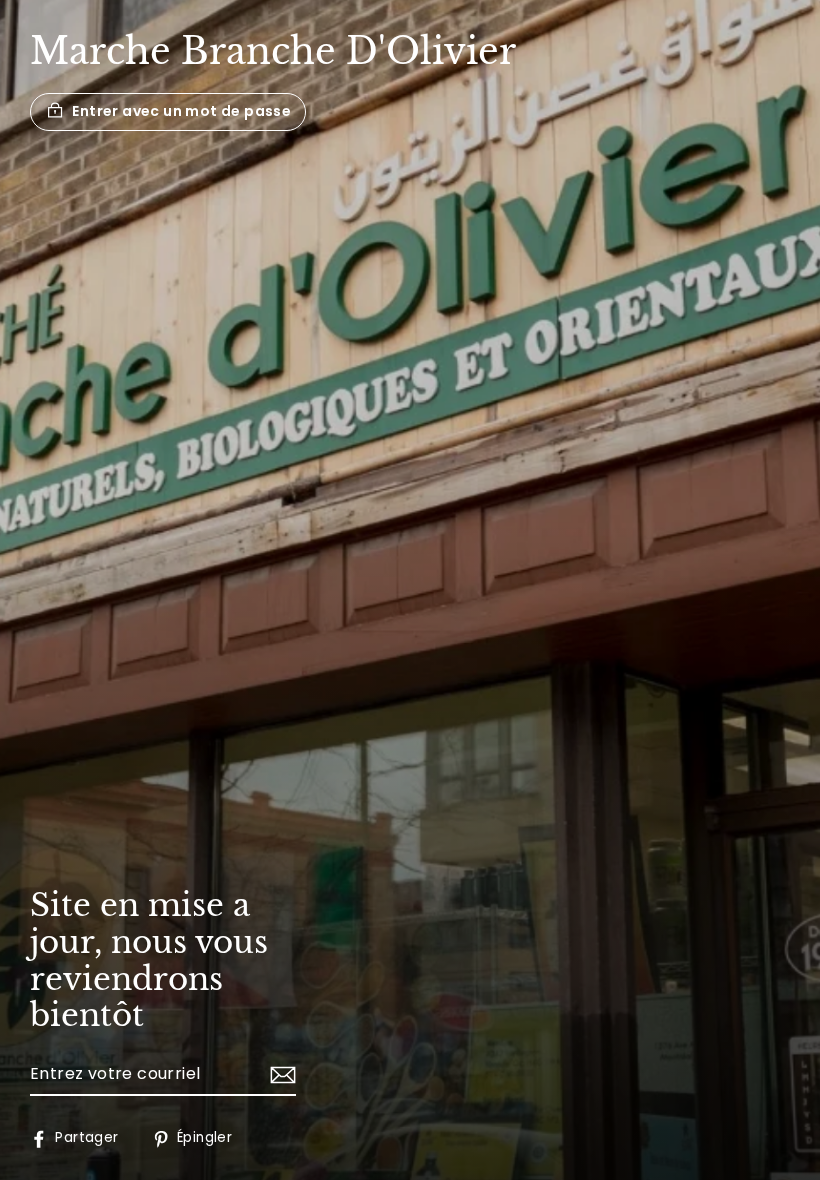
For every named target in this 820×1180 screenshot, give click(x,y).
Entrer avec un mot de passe (181, 111)
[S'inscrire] (280, 1075)
